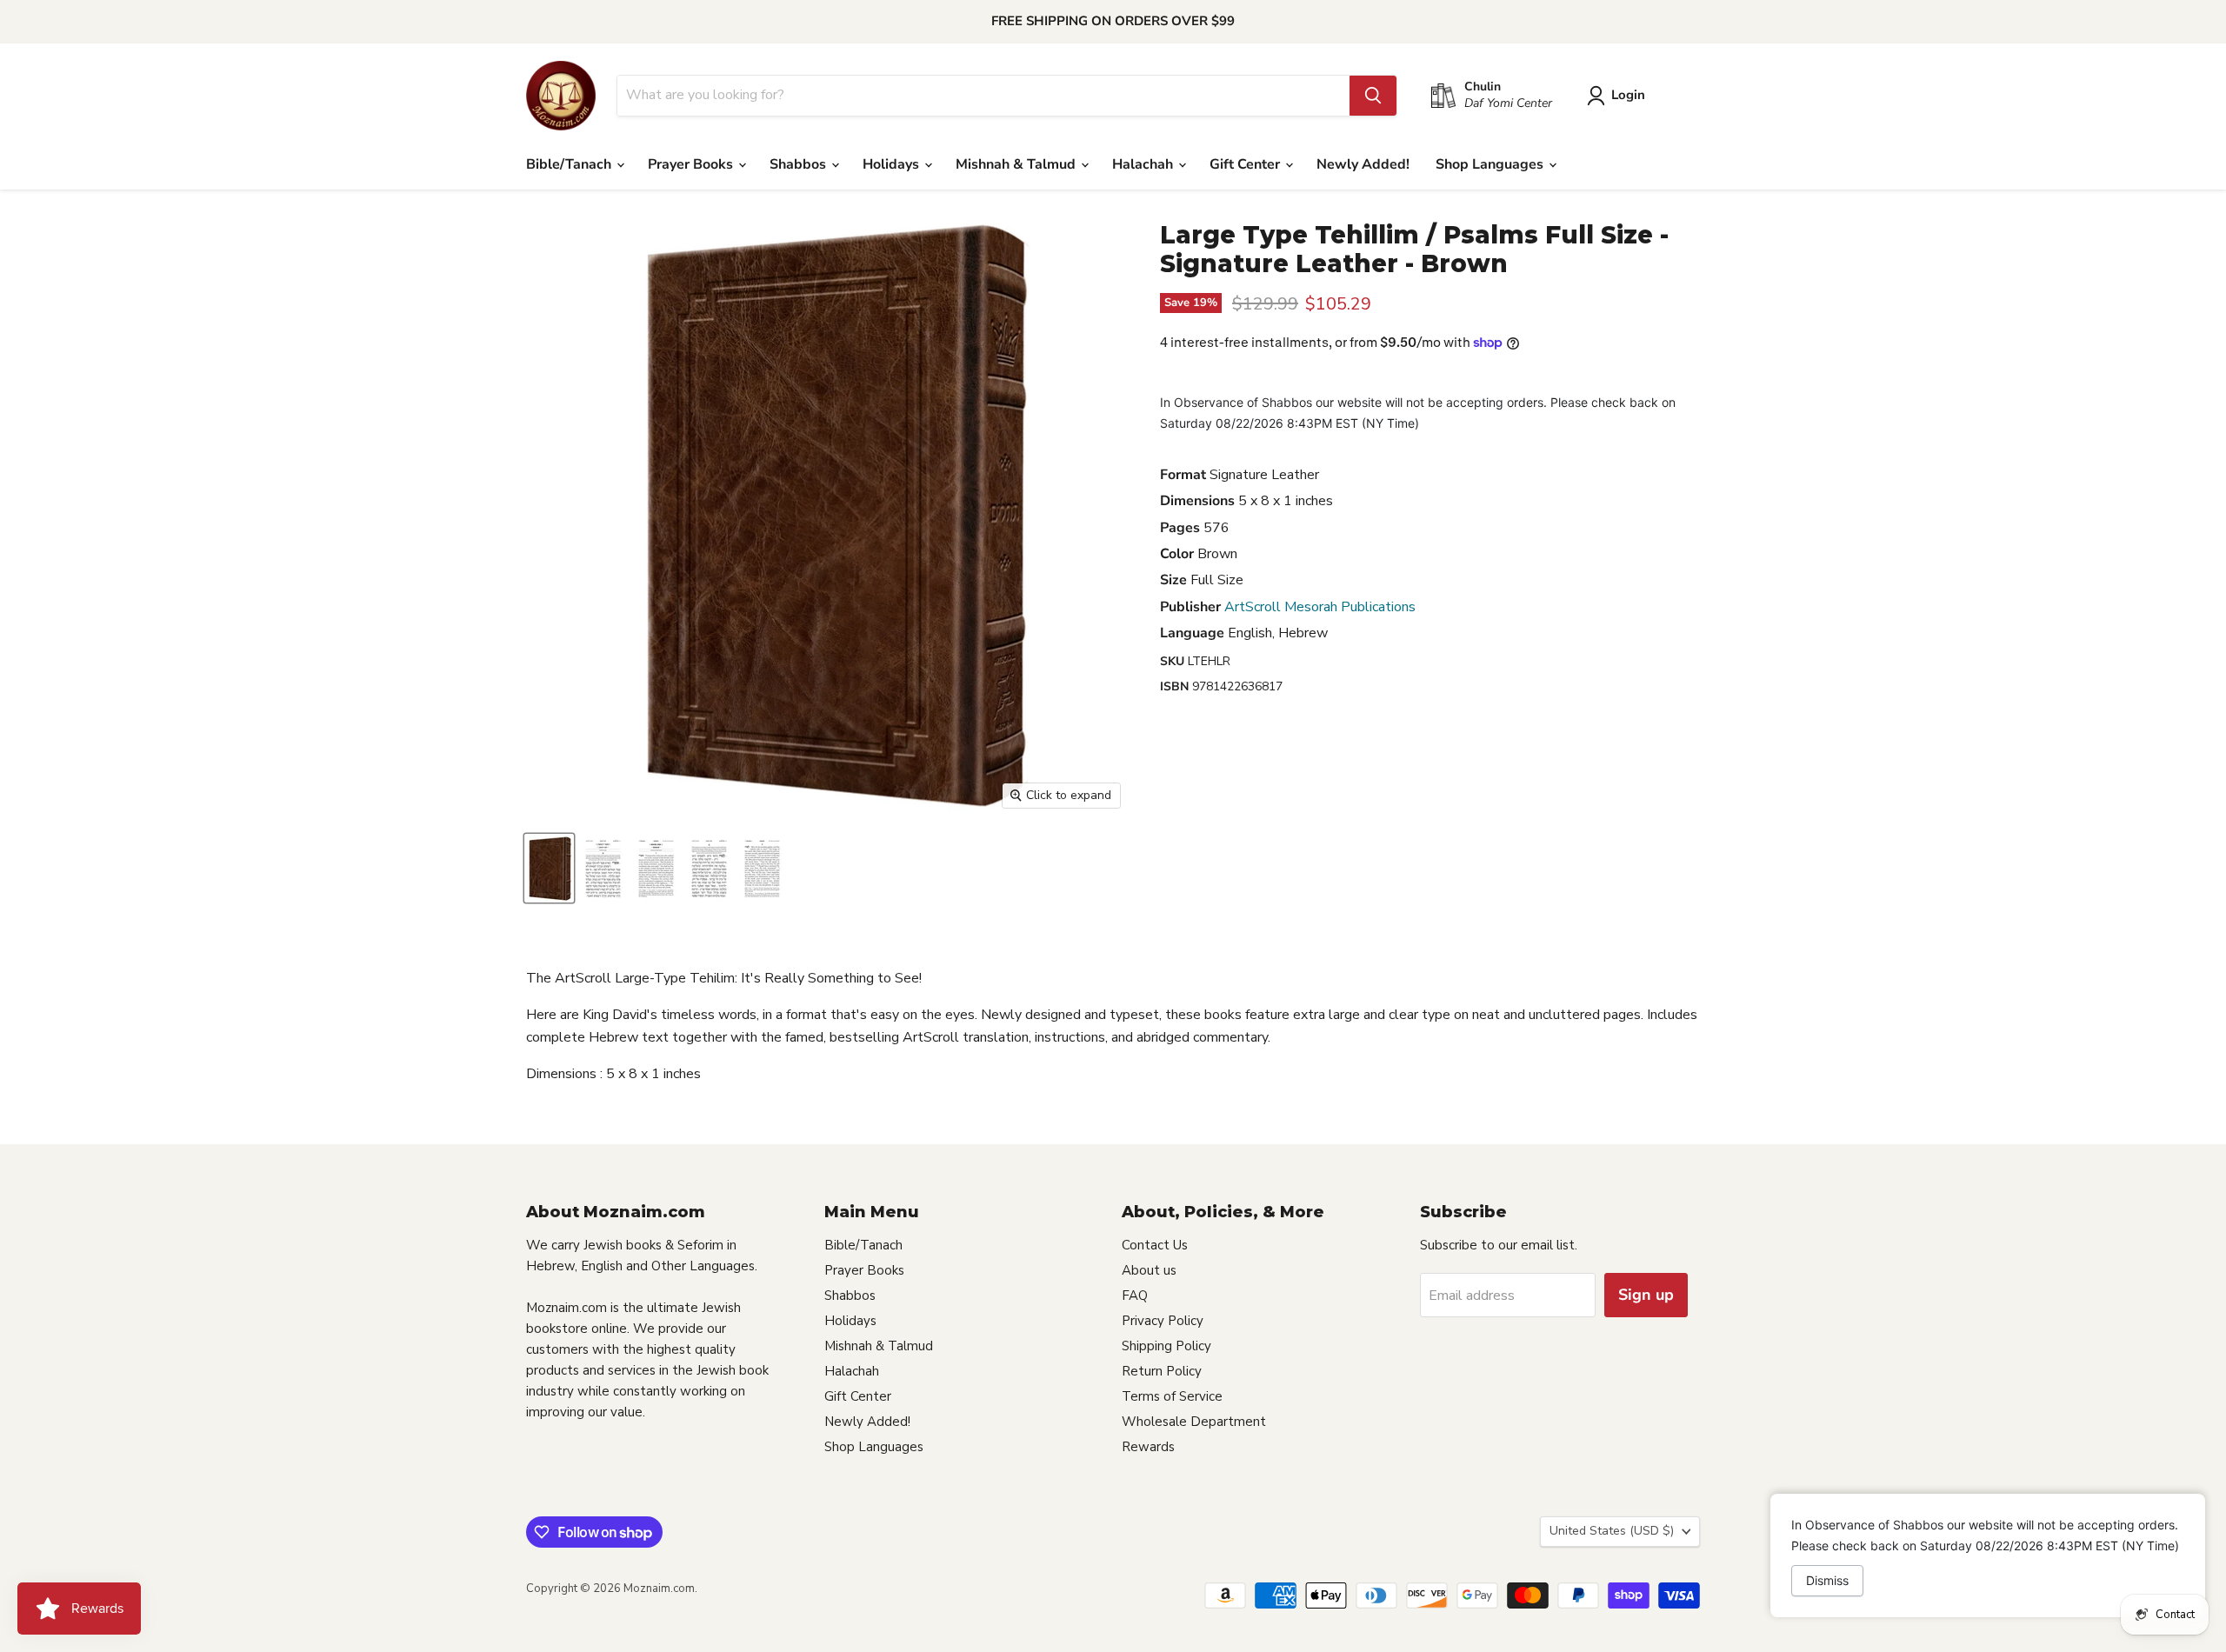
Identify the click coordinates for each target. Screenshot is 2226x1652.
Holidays (893, 164)
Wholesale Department (1194, 1422)
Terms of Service (1172, 1396)
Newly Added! (1363, 164)
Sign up (1646, 1295)
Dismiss (1827, 1580)
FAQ (1135, 1296)
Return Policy (1162, 1371)
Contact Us (1155, 1245)
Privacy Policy (1163, 1321)
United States (1612, 1531)
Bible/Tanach (570, 164)
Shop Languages (1491, 164)
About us (1149, 1270)
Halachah (1144, 164)
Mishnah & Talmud (1017, 164)
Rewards (1148, 1447)
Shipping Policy (1166, 1346)
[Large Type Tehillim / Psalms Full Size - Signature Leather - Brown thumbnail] (549, 868)
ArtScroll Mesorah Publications (1320, 607)
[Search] (1373, 96)
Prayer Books (692, 164)
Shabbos (800, 164)
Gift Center (1246, 164)
